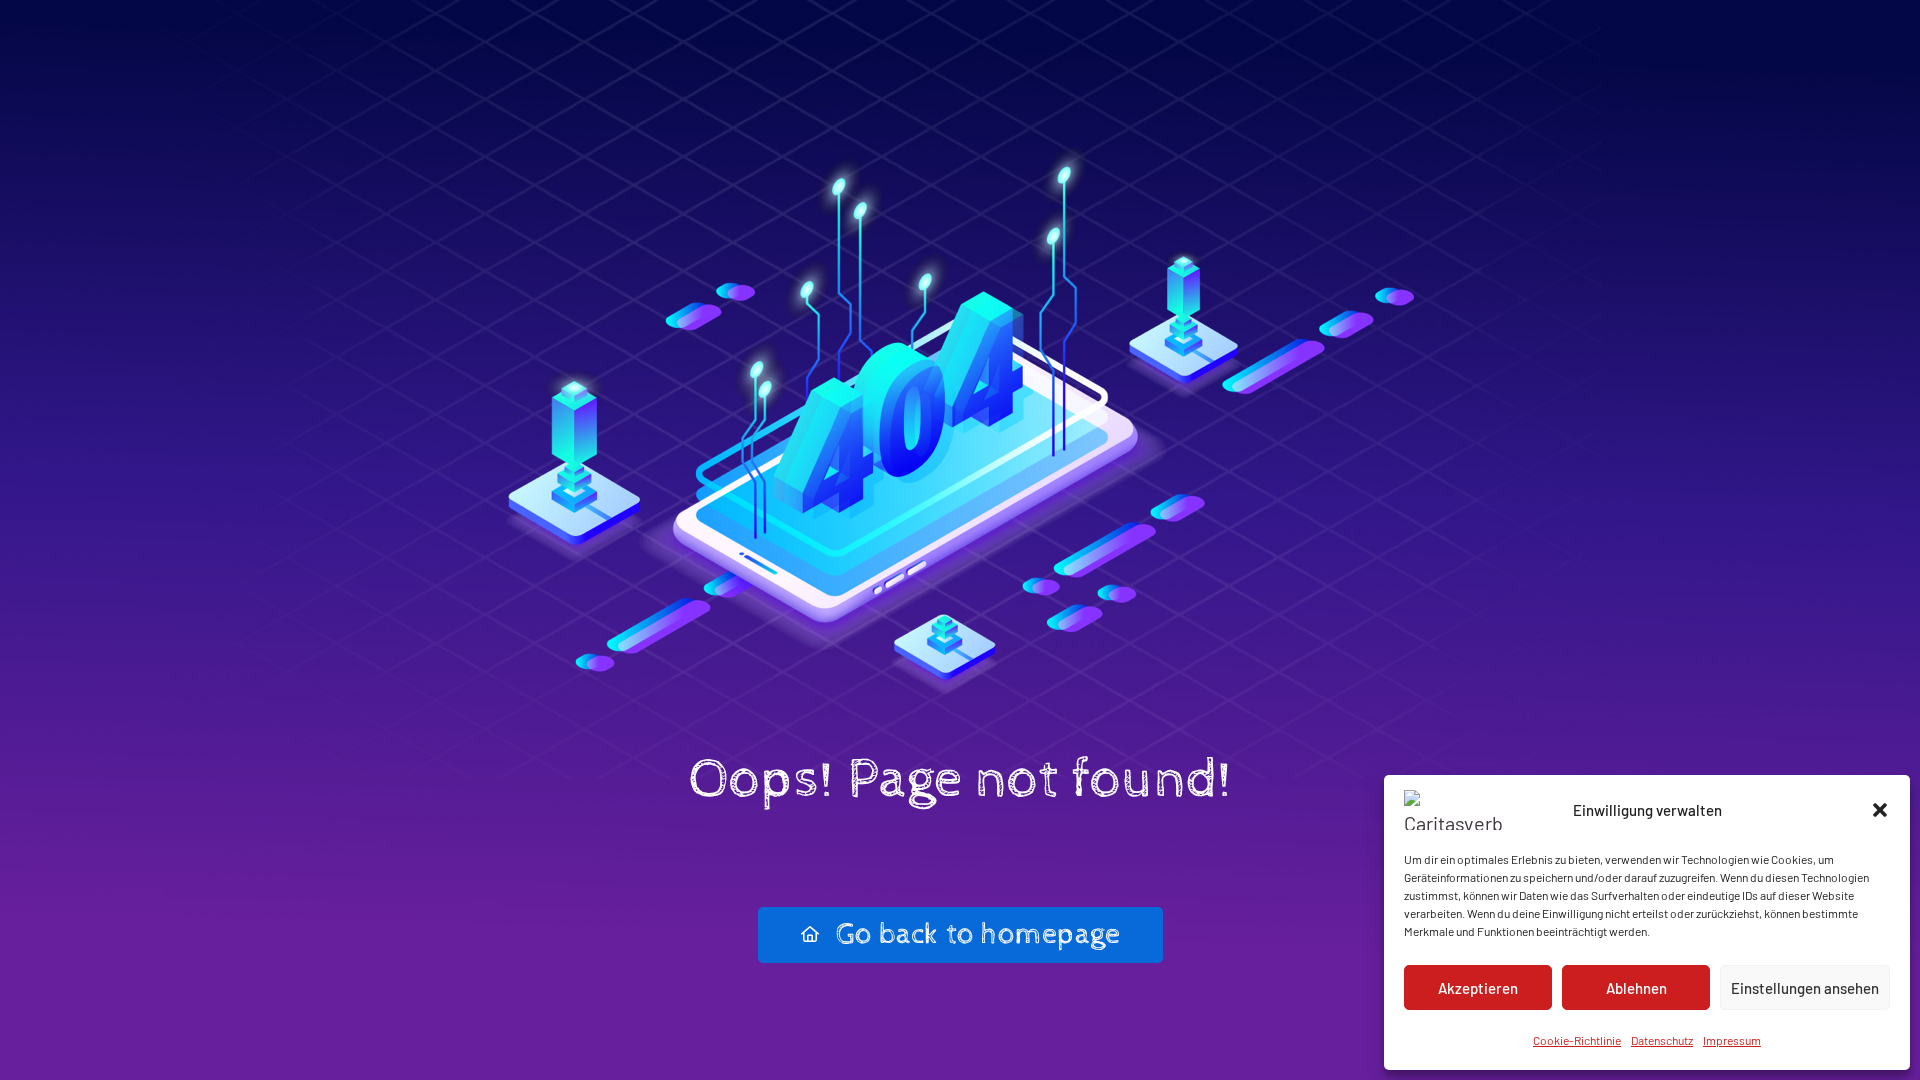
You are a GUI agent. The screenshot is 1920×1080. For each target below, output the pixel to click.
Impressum (1732, 1040)
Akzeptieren (1478, 988)
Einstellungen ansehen (1805, 988)
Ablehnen (1636, 988)
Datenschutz (1662, 1040)
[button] (1880, 810)
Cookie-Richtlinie (1577, 1040)
